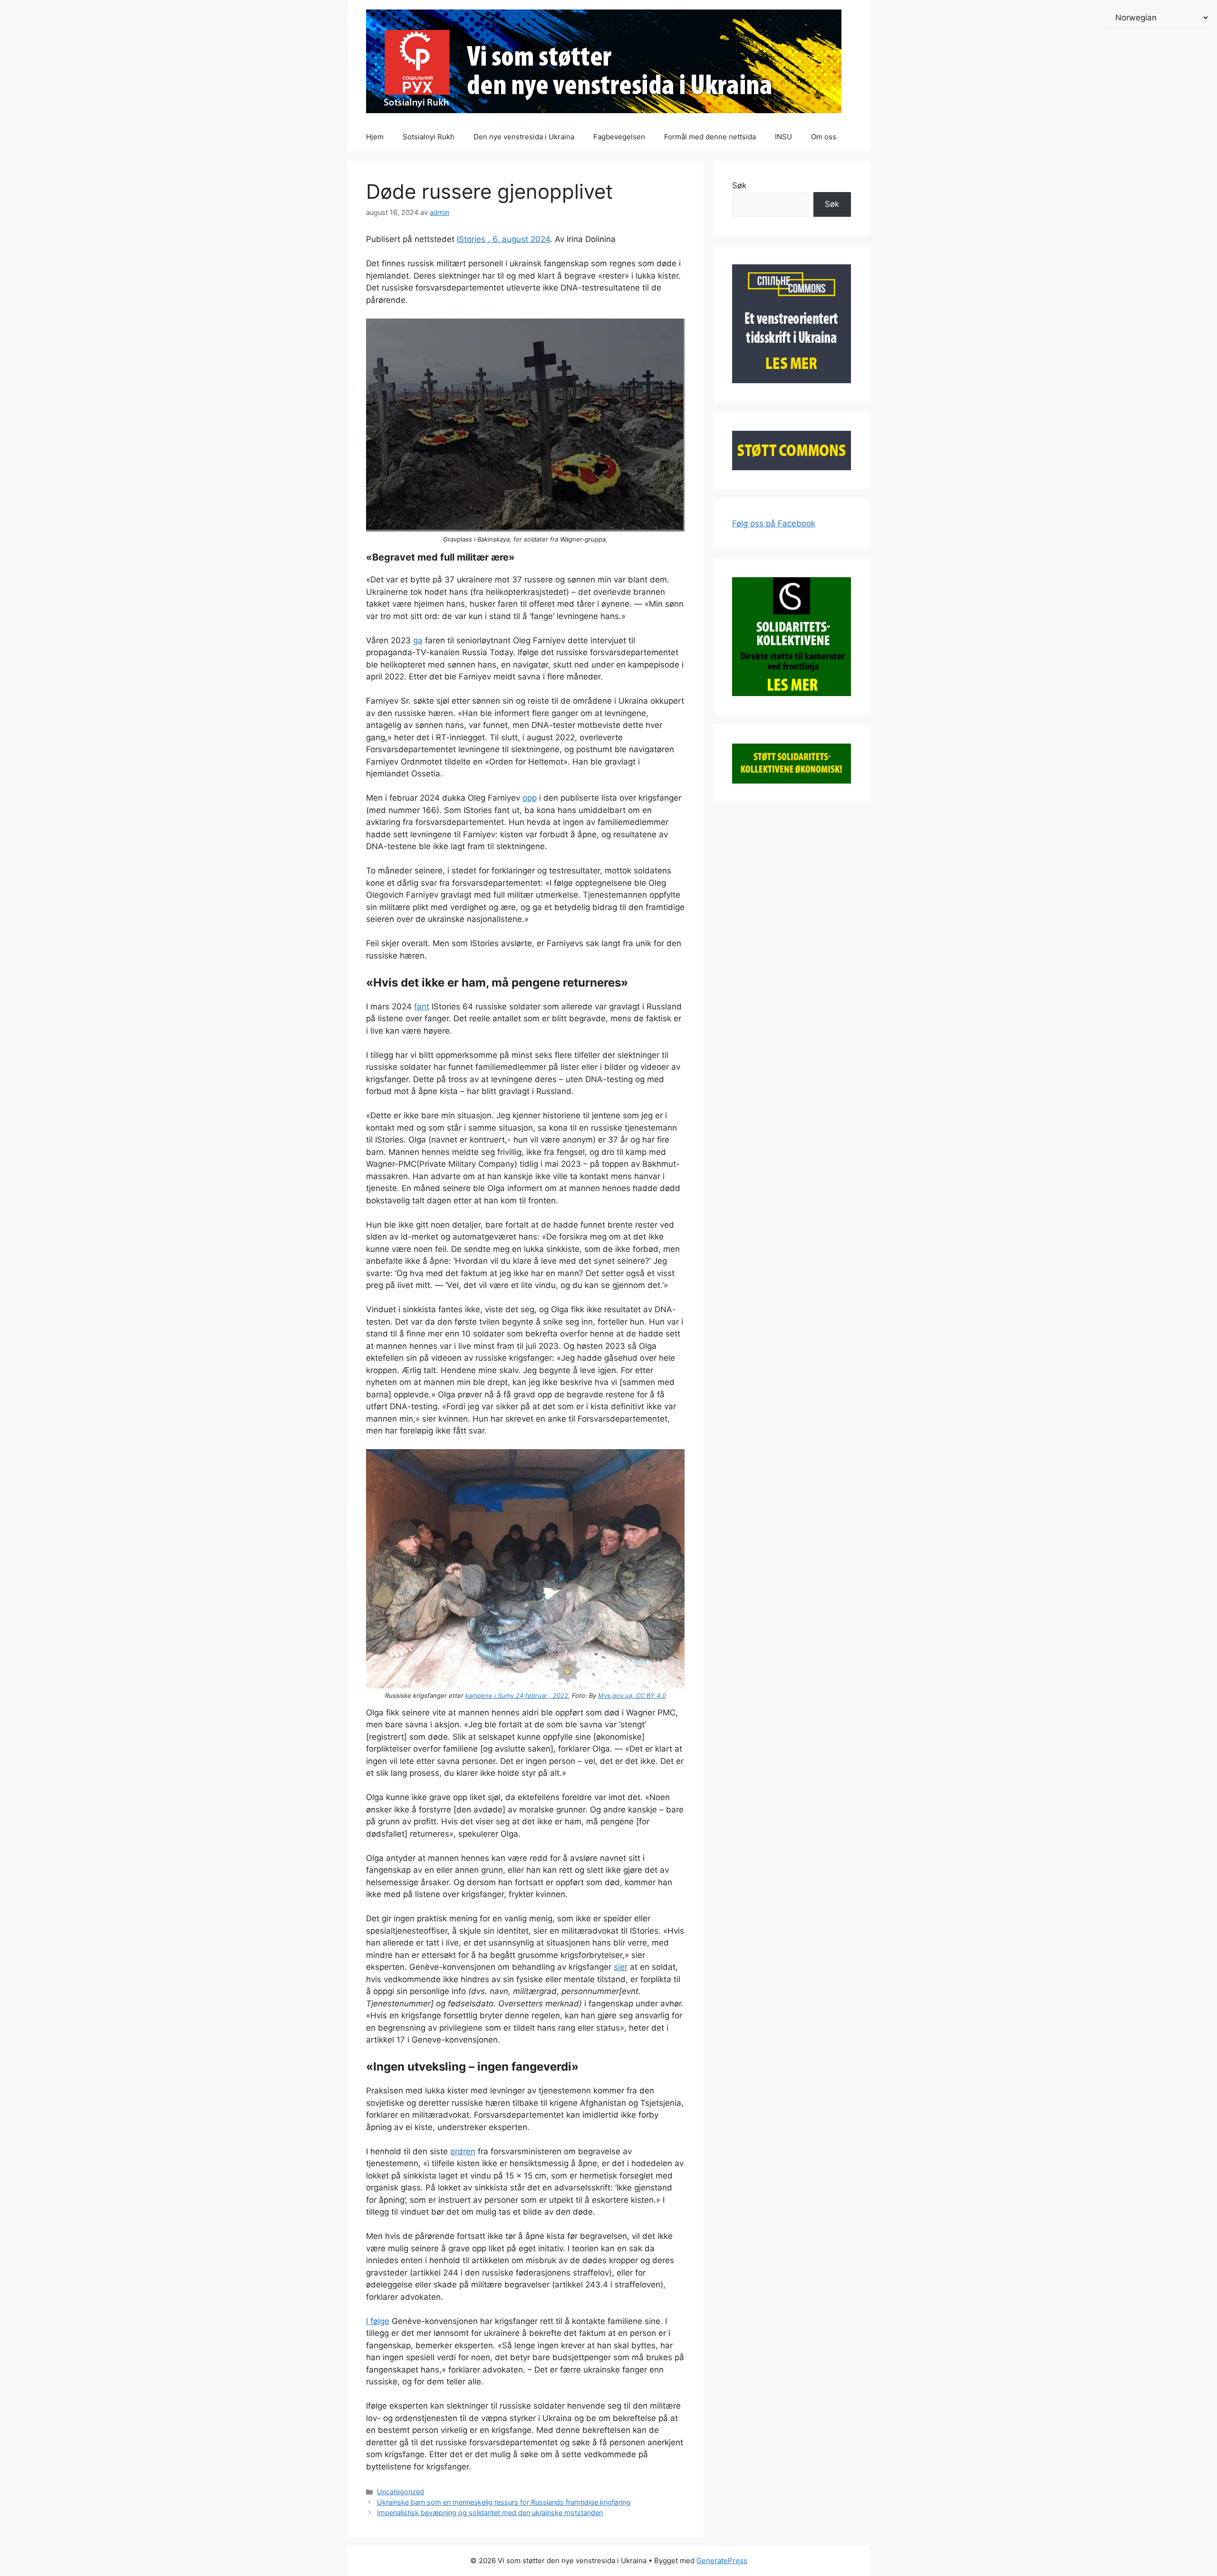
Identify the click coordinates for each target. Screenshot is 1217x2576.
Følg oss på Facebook (774, 523)
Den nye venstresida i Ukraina (524, 137)
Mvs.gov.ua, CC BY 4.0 (632, 1695)
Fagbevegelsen (619, 137)
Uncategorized (401, 2492)
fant (422, 1007)
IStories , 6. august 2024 (503, 239)
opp (530, 798)
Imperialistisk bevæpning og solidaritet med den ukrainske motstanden (490, 2513)
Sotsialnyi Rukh (429, 137)
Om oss (824, 137)
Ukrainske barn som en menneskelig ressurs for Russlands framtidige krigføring (504, 2502)
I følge (378, 2321)
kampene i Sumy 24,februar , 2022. (518, 1695)
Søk (739, 185)
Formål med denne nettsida (710, 137)
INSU (783, 137)
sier (621, 1967)
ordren (463, 2151)
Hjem (375, 137)
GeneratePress (722, 2561)
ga (418, 640)
